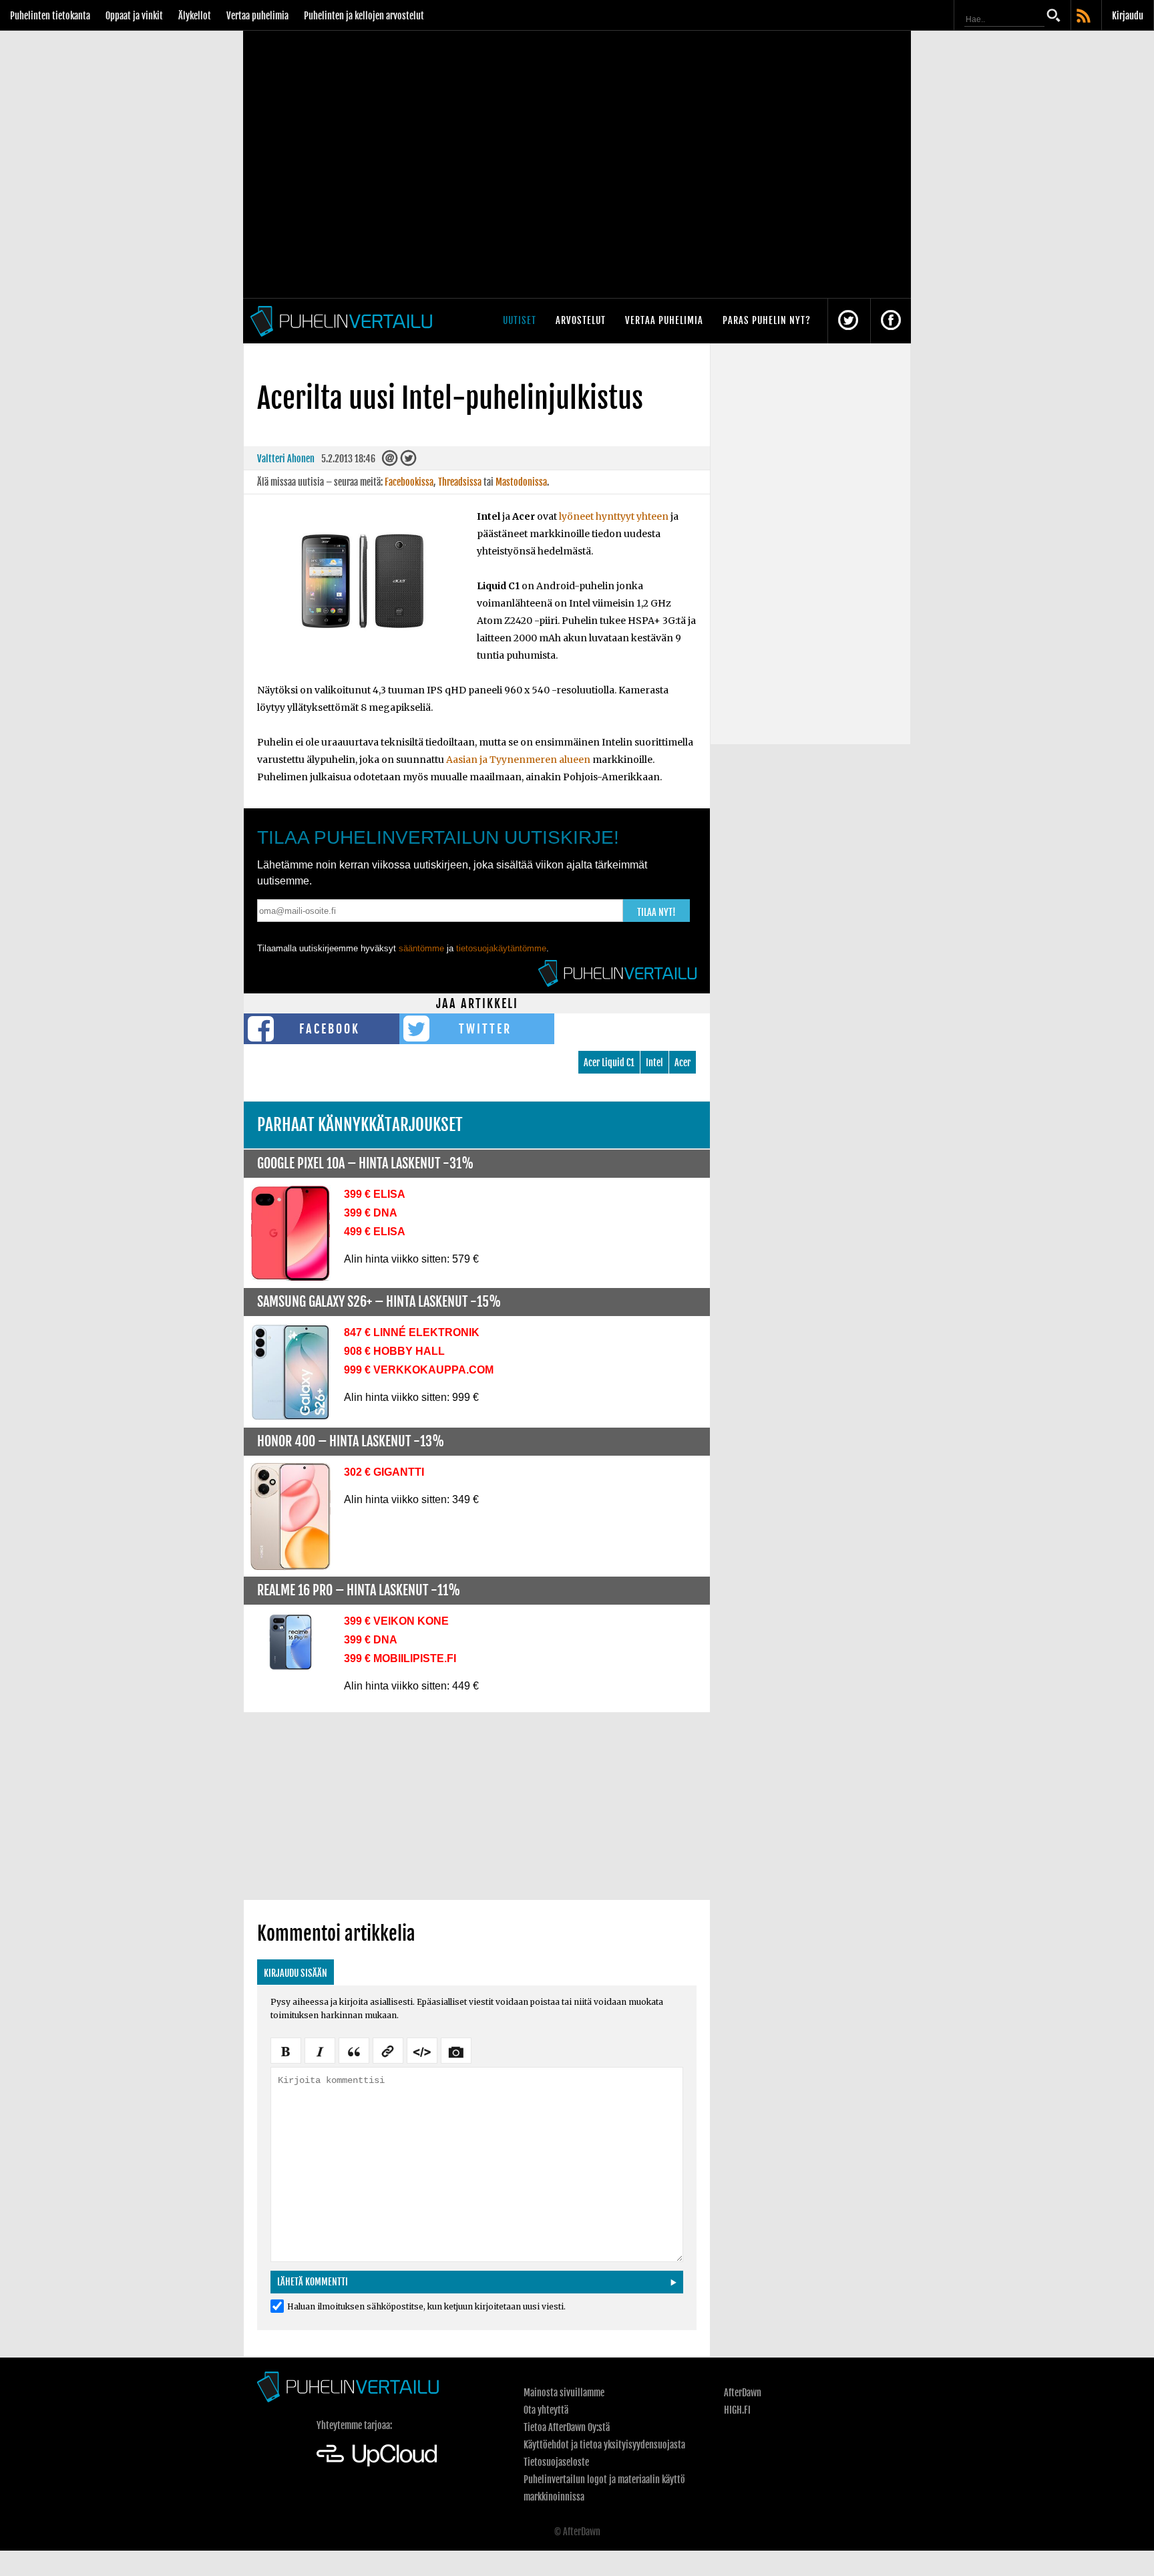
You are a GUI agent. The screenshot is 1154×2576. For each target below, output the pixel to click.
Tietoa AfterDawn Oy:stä (567, 2427)
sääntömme (421, 948)
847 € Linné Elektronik (412, 1332)
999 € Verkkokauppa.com (419, 1370)
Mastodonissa (521, 482)
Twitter (485, 1029)
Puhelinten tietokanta (50, 16)
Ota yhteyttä (546, 2410)
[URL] (388, 2050)
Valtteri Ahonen (286, 459)
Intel (654, 1063)
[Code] (422, 2050)
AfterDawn (743, 2393)
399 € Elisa (375, 1194)
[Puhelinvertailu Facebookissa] (891, 321)
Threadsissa (460, 482)
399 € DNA (371, 1213)
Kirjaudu (1128, 16)
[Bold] (286, 2050)
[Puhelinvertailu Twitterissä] (848, 321)
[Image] (456, 2050)
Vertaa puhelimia (257, 16)
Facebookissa (409, 482)
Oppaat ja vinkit (134, 16)
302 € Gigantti (384, 1472)
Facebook (330, 1029)
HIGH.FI (737, 2410)
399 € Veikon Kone (396, 1621)
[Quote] (354, 2050)
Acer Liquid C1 (609, 1063)
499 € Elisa (375, 1232)
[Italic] (320, 2050)
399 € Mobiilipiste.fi (400, 1658)
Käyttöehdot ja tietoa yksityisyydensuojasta (604, 2445)
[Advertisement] (477, 1806)
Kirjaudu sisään (296, 1973)
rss (1085, 17)
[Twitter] (408, 461)
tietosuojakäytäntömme (501, 948)
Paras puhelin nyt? (767, 320)
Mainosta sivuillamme (564, 2393)
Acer (683, 1063)
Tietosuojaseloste (556, 2462)
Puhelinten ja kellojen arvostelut (364, 16)
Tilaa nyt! (656, 912)
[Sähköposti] (390, 461)
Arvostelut (581, 320)
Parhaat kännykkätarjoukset (360, 1125)
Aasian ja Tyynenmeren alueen (518, 760)
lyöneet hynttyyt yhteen (614, 516)
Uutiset (520, 320)
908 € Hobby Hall (394, 1351)
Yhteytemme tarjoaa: (354, 2425)
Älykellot (195, 16)
